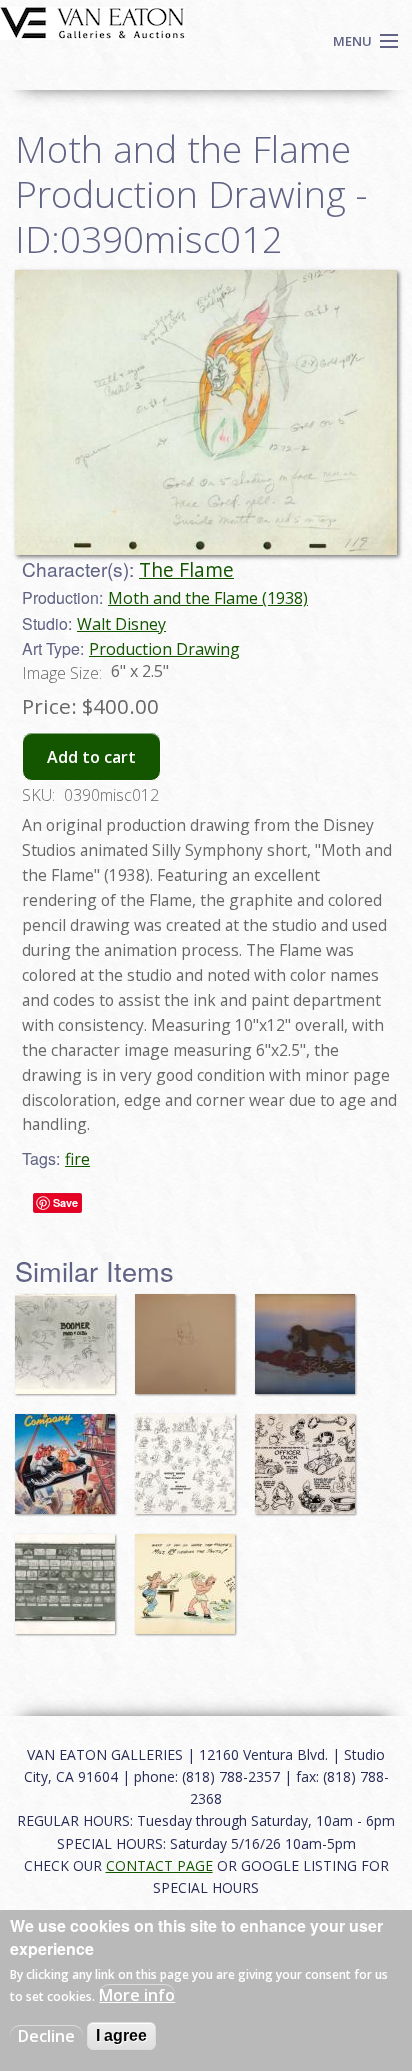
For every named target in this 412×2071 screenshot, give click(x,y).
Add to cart (91, 757)
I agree (121, 2035)
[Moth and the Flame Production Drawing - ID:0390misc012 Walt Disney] (206, 411)
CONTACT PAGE (159, 1865)
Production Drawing (164, 649)
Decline (46, 2036)
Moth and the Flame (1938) (208, 598)
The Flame (186, 569)
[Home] (92, 21)
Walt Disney (121, 624)
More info (137, 1995)
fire (77, 1159)
